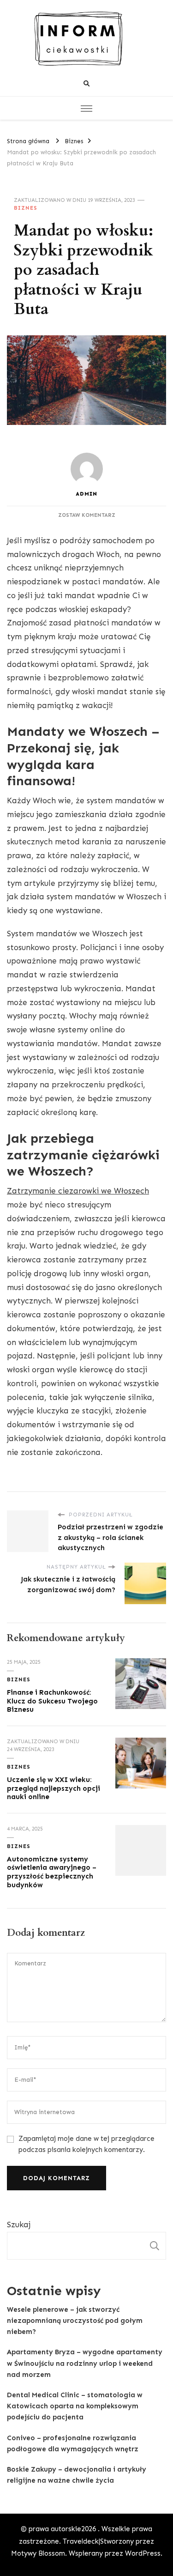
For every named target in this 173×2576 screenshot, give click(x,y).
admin (86, 494)
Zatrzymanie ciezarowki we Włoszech (78, 1191)
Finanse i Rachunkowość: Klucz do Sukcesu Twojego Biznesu (52, 1701)
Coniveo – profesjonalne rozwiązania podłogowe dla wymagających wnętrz (73, 2443)
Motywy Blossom (38, 2553)
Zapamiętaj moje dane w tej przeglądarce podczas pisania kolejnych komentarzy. (86, 2144)
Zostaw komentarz (87, 515)
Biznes (26, 208)
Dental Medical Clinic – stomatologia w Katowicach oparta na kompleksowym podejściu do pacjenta (75, 2406)
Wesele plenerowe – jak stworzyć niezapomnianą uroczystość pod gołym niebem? (75, 2321)
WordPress (143, 2553)
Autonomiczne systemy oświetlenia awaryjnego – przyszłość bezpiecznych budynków (52, 1872)
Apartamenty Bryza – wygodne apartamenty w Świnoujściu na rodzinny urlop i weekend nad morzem (85, 2363)
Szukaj (19, 2224)
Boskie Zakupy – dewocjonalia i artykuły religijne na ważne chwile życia (77, 2475)
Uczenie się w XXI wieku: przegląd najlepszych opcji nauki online (54, 1788)
